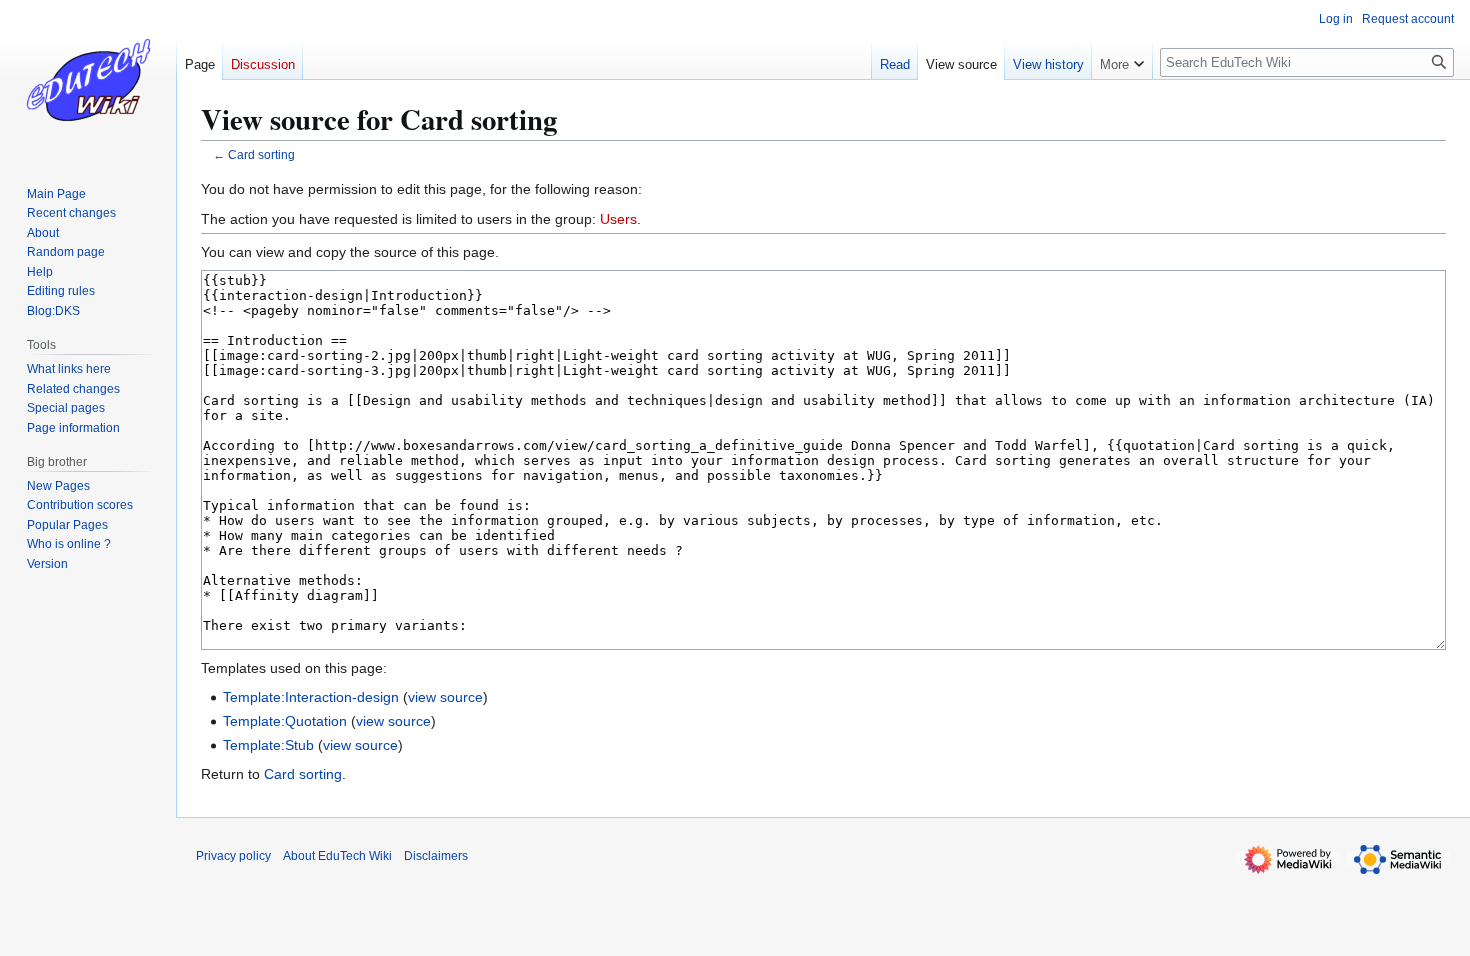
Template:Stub (268, 745)
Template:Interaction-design (311, 697)
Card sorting (261, 154)
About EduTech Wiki (337, 856)
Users (618, 219)
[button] (1122, 60)
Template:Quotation (285, 721)
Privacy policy (233, 856)
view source (445, 697)
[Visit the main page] (88, 80)
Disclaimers (436, 856)
